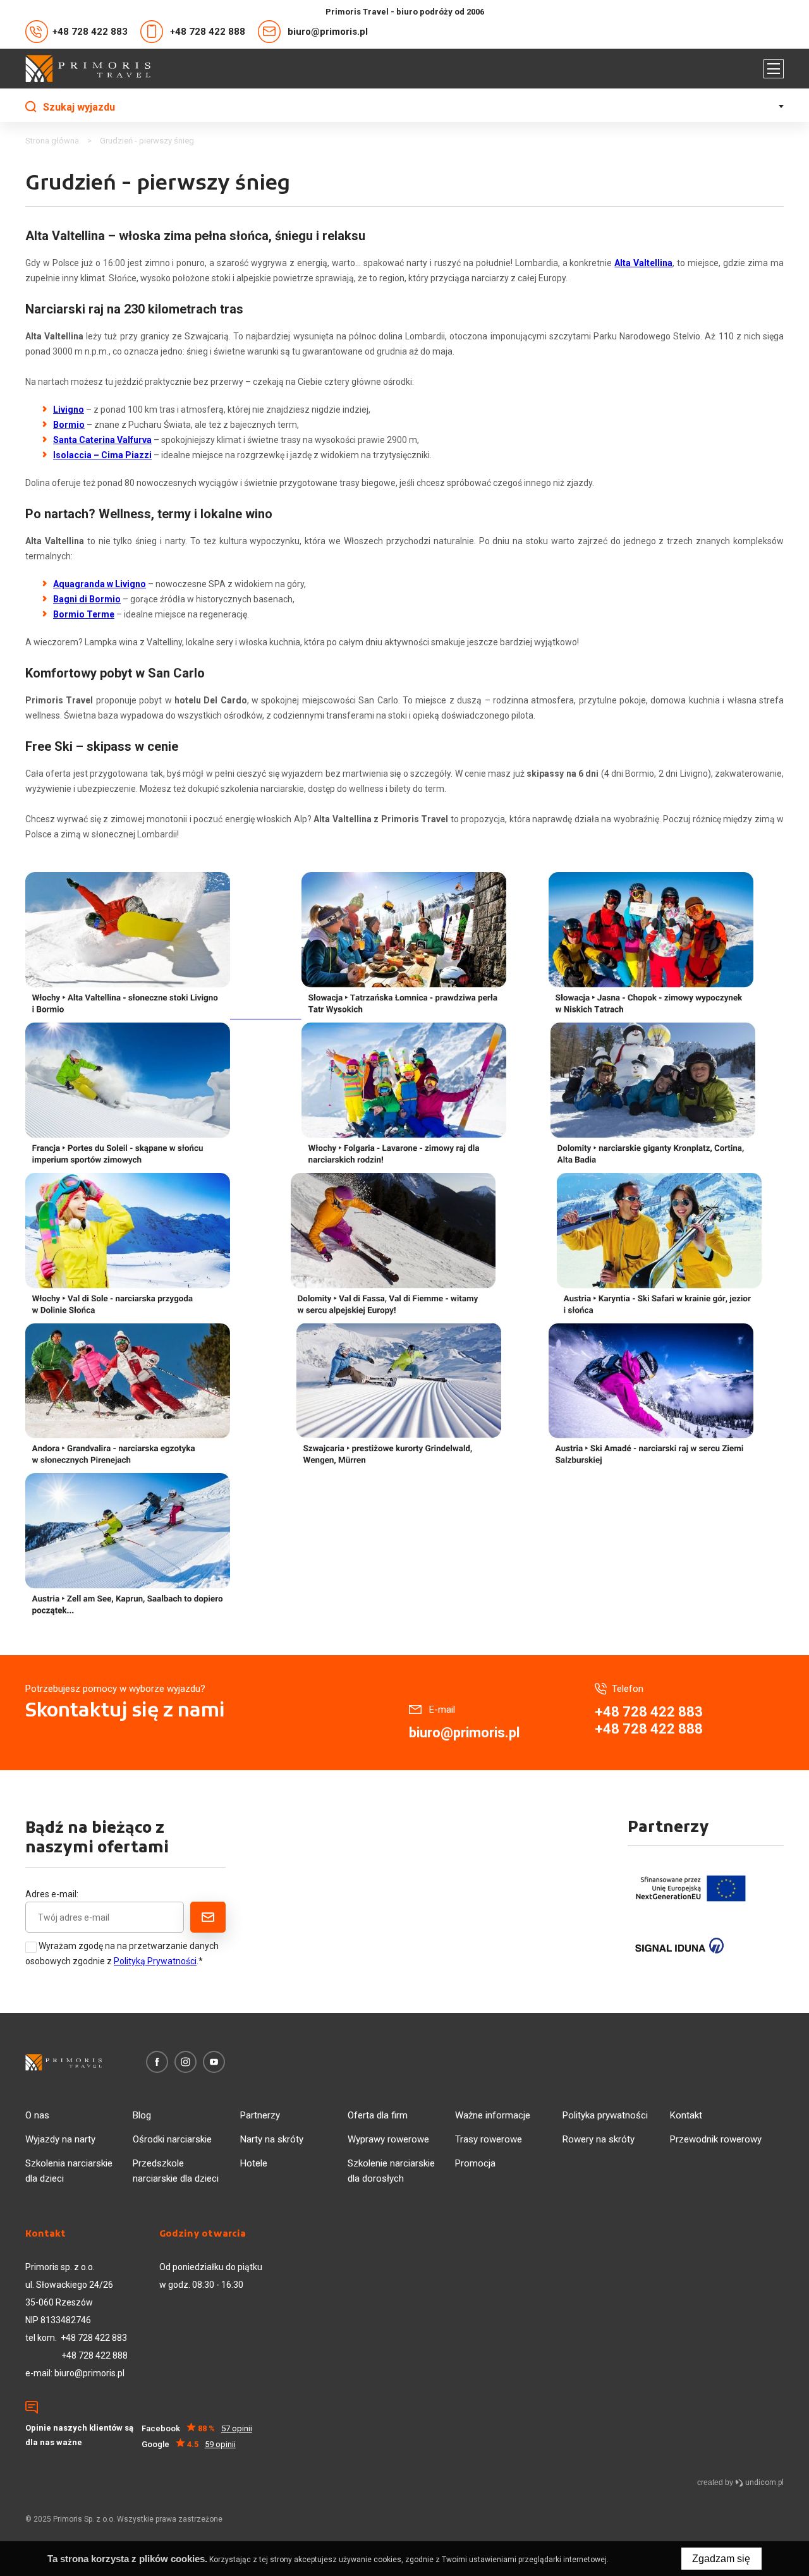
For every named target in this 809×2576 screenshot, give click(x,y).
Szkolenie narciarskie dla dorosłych (391, 2171)
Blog (142, 2115)
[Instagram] (186, 2062)
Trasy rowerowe (489, 2139)
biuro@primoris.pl (328, 32)
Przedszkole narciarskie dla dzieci (176, 2171)
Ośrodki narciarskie (172, 2139)
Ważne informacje (493, 2115)
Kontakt (686, 2115)
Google (189, 2444)
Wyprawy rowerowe (388, 2139)
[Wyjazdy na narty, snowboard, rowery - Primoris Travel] (88, 69)
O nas (37, 2115)
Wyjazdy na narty (60, 2139)
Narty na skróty (272, 2139)
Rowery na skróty (599, 2139)
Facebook (197, 2428)
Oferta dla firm (378, 2115)
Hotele (254, 2163)
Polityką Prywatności (155, 1961)
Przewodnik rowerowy (716, 2139)
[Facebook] (157, 2062)
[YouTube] (214, 2062)
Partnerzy (260, 2115)
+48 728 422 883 (90, 32)
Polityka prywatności (605, 2115)
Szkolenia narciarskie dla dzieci (69, 2171)
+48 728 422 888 (208, 32)
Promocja (475, 2163)
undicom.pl (763, 2482)
